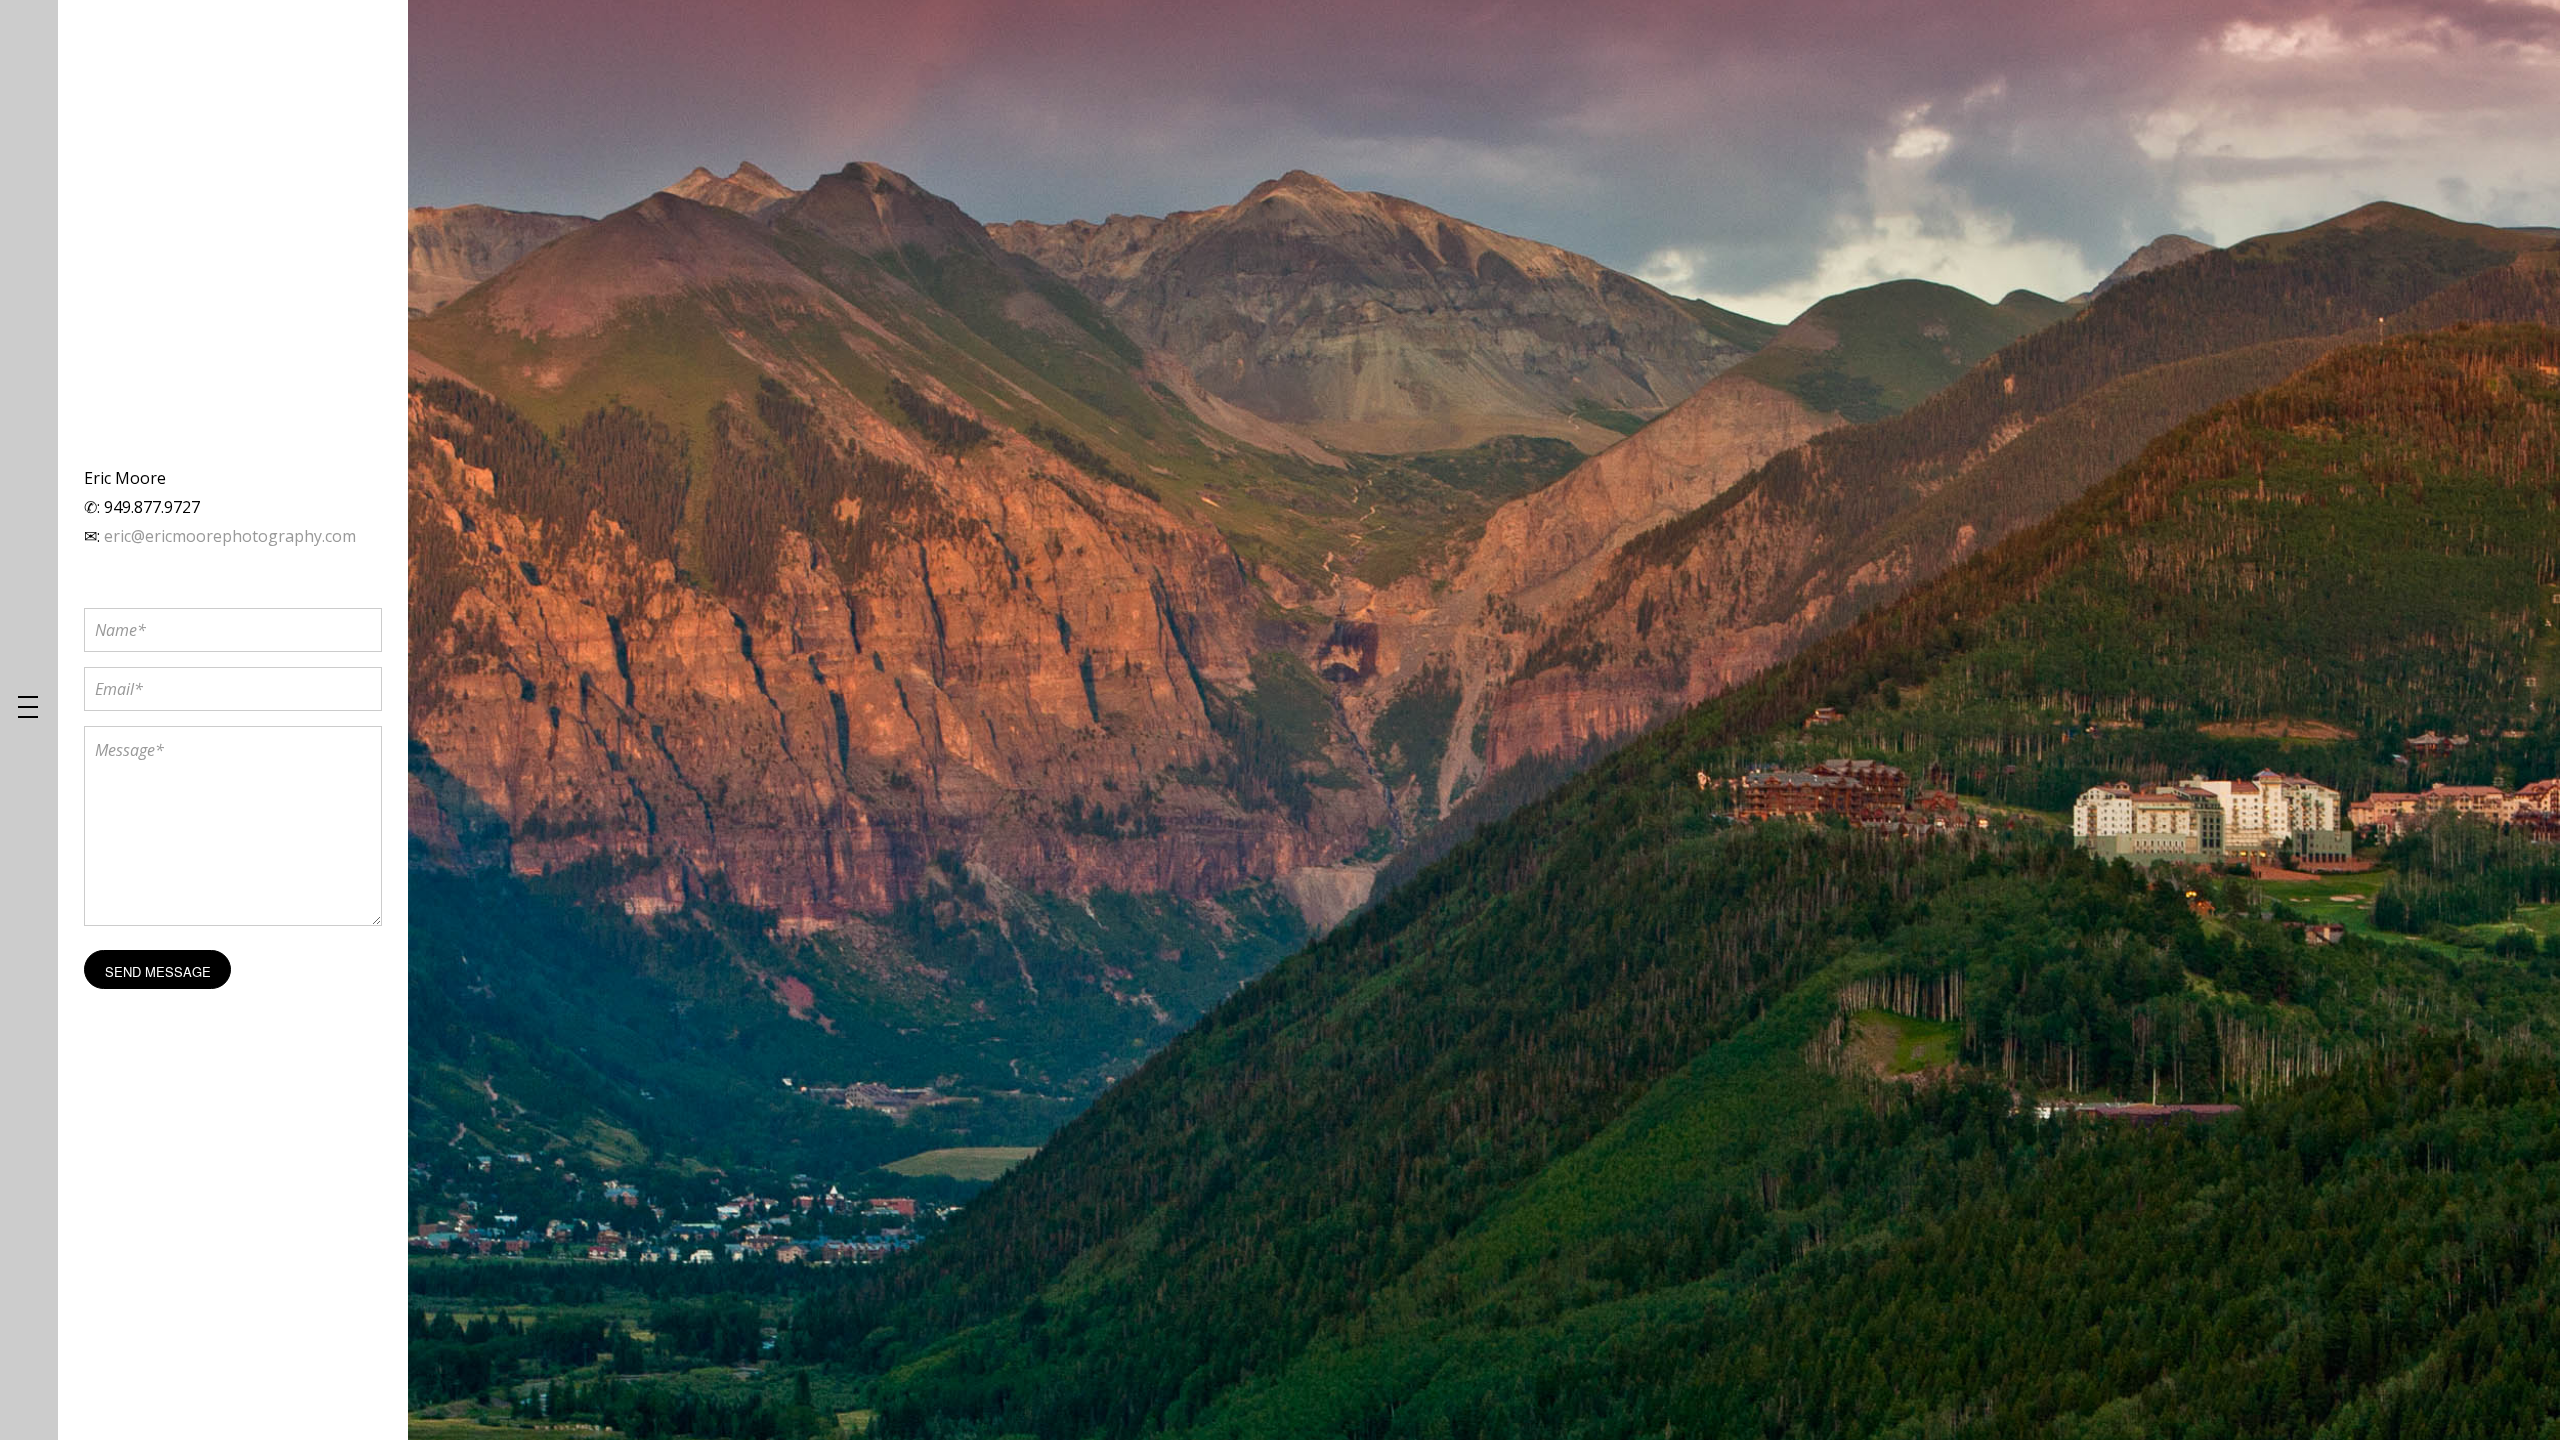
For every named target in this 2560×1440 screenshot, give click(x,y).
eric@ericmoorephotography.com (230, 536)
